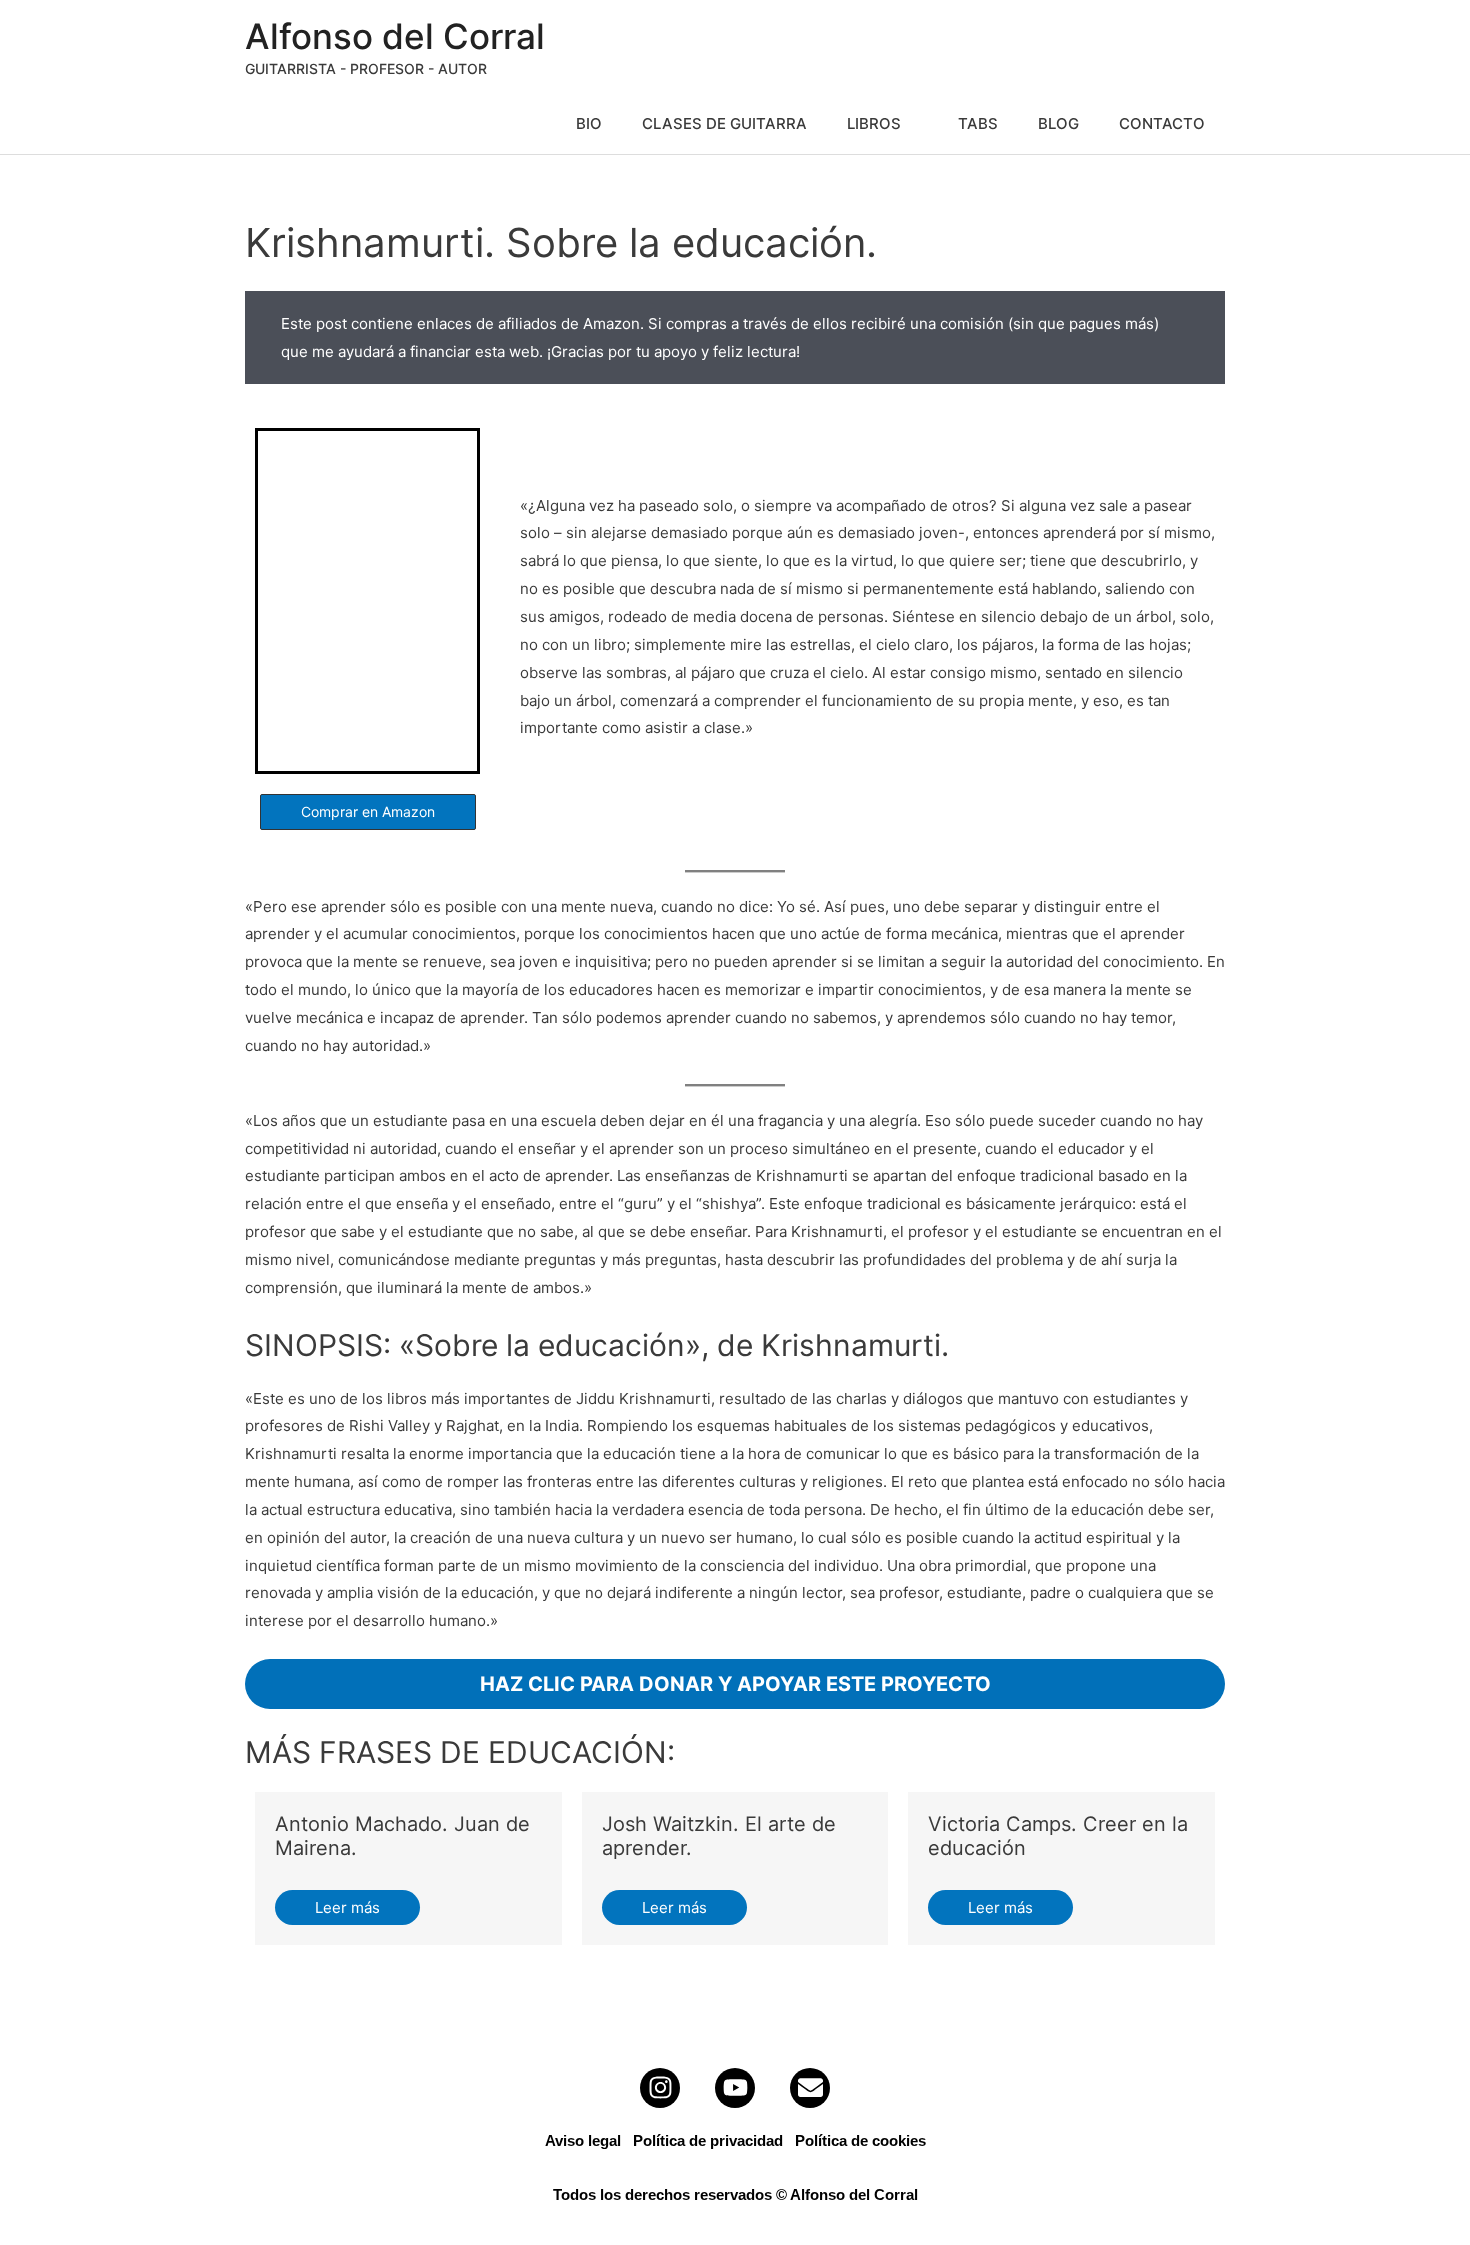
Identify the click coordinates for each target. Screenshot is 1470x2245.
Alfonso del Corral (395, 36)
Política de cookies (860, 2140)
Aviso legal (583, 2140)
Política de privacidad (708, 2140)
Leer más (347, 1907)
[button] (368, 812)
